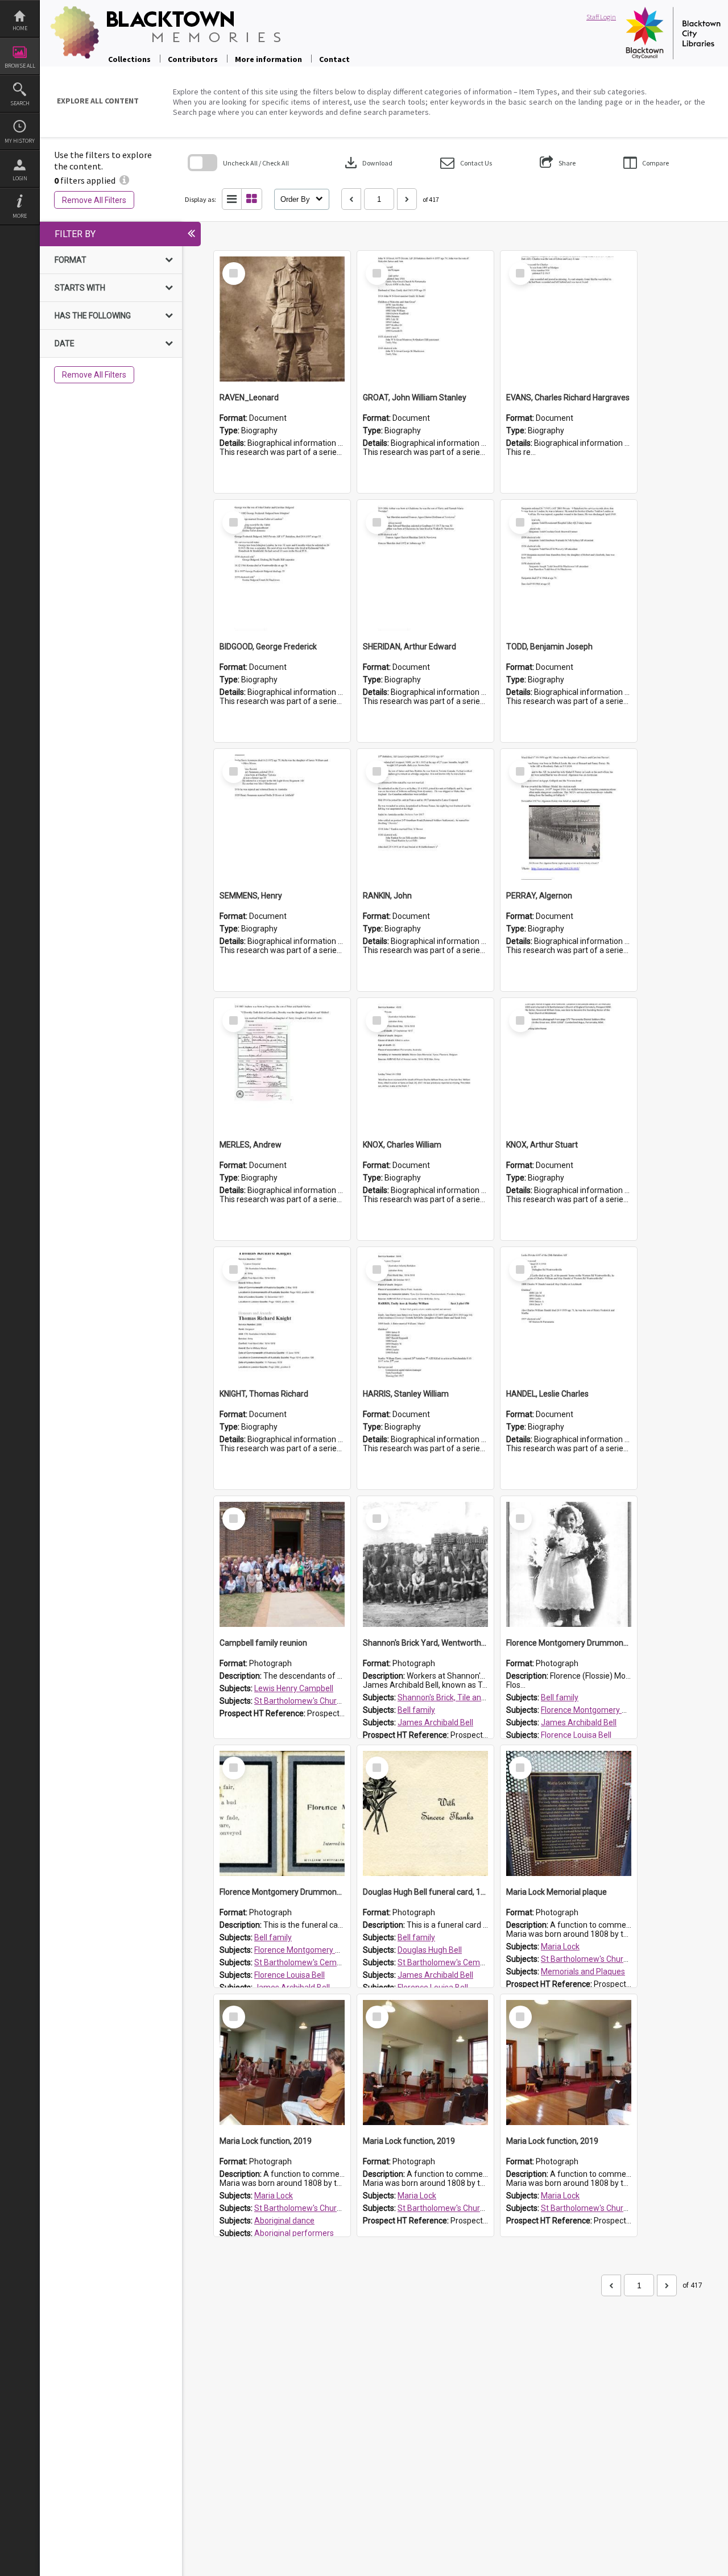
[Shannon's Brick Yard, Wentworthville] (425, 1564)
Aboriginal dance (284, 2221)
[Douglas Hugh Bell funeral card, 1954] (425, 1813)
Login (20, 178)
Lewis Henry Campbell (294, 1688)
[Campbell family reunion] (282, 1564)
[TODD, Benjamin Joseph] (569, 568)
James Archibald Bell (435, 1722)
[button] (466, 163)
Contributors (193, 59)
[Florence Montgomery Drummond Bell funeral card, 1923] (282, 1813)
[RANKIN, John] (425, 817)
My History (20, 141)
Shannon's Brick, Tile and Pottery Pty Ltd (469, 1697)
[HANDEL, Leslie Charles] (569, 1315)
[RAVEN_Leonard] (282, 319)
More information (268, 59)
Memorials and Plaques (583, 1972)
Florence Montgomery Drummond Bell (609, 1710)
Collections (129, 59)
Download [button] (367, 163)
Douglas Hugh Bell (430, 1950)
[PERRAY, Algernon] (569, 817)
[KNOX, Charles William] (425, 1066)
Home (20, 28)
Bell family (416, 1710)
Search (20, 103)
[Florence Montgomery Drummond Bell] (569, 1564)
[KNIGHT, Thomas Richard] (282, 1315)
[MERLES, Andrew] (282, 1066)
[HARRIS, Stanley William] (425, 1315)
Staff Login (601, 17)
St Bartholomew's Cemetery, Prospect (322, 1962)
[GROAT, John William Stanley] (425, 319)
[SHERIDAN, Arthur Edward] (425, 568)
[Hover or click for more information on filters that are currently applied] (124, 180)
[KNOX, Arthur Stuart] (569, 1066)
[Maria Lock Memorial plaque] (569, 1813)
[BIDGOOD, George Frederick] (282, 568)
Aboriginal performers (294, 2233)
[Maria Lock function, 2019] (282, 2063)
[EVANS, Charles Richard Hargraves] (569, 319)
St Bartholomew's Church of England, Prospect (338, 1701)
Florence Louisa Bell (576, 1735)
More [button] (20, 216)
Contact (334, 59)
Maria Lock (560, 1947)
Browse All (20, 66)
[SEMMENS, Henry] (282, 817)
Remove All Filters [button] (94, 200)
